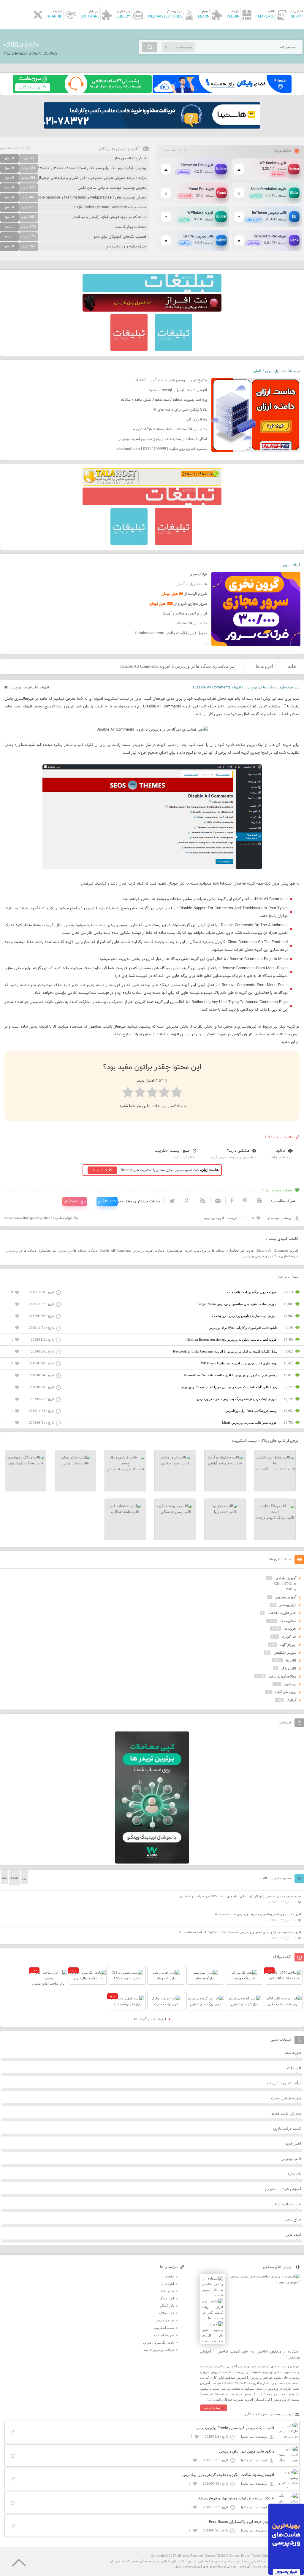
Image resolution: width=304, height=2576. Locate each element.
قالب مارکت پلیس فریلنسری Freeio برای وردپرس (235, 2428)
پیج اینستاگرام (75, 1202)
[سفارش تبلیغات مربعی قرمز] (129, 350)
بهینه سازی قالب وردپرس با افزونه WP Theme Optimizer (239, 1363)
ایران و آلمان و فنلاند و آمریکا (185, 614)
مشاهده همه (172, 150)
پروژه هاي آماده (286, 1692)
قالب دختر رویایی (76, 1464)
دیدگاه (93, 1250)
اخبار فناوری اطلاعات (282, 1613)
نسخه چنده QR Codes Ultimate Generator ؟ (110, 207)
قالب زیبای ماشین (175, 1464)
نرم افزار (290, 1684)
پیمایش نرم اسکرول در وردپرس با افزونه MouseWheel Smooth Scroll (230, 1375)
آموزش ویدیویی (286, 1597)
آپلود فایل (293, 2235)
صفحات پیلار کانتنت (131, 227)
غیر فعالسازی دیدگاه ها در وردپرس (32, 1250)
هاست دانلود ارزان (287, 2204)
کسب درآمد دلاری (287, 2129)
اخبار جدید (293, 2144)
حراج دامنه (293, 2220)
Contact (210, 2556)
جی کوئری (289, 1637)
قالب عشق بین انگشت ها (275, 1469)
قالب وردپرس (291, 2159)
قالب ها (291, 1660)
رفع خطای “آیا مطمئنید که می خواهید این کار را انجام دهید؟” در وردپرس (229, 1387)
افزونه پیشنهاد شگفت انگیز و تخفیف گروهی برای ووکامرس (228, 2475)
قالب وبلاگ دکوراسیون (26, 1464)
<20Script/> (21, 45)
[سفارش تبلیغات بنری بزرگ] (152, 291)
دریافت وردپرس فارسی (158, 2350)
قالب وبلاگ (289, 1668)
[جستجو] (150, 47)
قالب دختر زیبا (225, 1512)
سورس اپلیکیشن (285, 1653)
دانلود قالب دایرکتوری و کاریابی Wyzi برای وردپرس (243, 1328)
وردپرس (249, 1256)
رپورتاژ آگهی (288, 1645)
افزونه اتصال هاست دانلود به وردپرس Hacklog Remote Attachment (232, 1339)
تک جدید (294, 2174)
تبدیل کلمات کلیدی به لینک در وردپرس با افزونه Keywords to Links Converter (225, 1351)
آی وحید (245, 2566)
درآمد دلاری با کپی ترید (283, 2083)
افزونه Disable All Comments (277, 1250)
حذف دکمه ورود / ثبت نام (126, 247)
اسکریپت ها (288, 1621)
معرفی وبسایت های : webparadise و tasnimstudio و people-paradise (90, 198)
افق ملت (294, 2068)
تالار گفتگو (167, 2306)
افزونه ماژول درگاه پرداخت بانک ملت (252, 1292)
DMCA (223, 2556)
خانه (292, 666)
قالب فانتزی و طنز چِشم (125, 1469)
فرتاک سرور (292, 565)
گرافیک (292, 1700)
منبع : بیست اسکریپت (172, 1151)
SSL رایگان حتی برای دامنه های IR (180, 410)
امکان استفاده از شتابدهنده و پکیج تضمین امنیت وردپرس (162, 439)
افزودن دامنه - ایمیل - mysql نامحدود (178, 390)
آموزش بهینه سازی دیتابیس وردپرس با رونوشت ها (244, 1316)
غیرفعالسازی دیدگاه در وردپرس (277, 1256)
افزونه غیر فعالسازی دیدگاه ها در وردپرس (225, 1250)
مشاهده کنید (212, 2408)
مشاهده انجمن (12, 148)
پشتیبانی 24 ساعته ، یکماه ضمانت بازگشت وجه (170, 429)
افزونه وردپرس (21, 688)
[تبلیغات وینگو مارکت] (152, 1862)
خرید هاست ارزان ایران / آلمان (277, 371)
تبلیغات (169, 2276)
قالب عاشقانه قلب (125, 1512)
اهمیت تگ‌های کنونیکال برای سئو (120, 237)
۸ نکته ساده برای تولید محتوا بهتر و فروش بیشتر (235, 2499)
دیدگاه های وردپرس (73, 1250)
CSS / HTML (283, 1583)
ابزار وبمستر (288, 1605)
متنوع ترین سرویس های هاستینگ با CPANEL (171, 380)
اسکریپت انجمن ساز (130, 158)
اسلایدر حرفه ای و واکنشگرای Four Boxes (242, 2522)
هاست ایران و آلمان (192, 584)
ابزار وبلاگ (167, 2298)
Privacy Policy (240, 2556)
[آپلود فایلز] (222, 92)
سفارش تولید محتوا (286, 2114)
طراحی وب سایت (265, 2566)
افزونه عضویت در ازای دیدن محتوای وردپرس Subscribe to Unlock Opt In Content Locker (240, 1932)
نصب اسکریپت (164, 2328)
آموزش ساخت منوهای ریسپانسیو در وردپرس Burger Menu (237, 1304)
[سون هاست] (82, 92)
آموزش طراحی (286, 1578)
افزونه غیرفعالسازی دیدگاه (174, 1250)
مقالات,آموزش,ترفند (282, 1676)
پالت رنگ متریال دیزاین (159, 2342)
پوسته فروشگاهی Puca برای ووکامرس (251, 1411)
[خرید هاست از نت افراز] (152, 310)
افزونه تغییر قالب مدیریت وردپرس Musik (250, 1423)
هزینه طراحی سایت (286, 2099)
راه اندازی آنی (196, 420)
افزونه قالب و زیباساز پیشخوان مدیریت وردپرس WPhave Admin (258, 1914)
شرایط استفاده (164, 2335)
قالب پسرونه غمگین (175, 1512)
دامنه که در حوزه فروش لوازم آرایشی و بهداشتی (109, 217)
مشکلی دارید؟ (238, 1151)
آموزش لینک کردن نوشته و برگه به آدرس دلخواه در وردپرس (237, 1399)
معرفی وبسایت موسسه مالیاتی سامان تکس (112, 188)
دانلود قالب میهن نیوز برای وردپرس (247, 2452)
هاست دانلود (183, 2566)
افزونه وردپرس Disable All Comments (126, 1250)
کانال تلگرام (107, 1202)
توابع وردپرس (165, 2320)
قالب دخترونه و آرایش (225, 1464)
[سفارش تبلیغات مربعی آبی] (174, 350)
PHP (289, 1589)
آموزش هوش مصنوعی (283, 2189)
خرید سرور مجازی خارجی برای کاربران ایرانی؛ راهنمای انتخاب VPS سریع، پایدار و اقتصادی (240, 1896)
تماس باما (168, 2291)
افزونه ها (264, 666)
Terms (256, 2556)
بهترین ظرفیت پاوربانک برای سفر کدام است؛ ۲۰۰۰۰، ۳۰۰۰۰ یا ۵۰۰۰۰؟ (92, 168)
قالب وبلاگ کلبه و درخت (275, 1518)
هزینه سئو (293, 2053)
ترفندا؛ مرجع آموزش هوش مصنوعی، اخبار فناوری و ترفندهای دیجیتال (92, 178)
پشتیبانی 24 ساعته (192, 623)
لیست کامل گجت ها (151, 2019)
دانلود (281, 1151)
